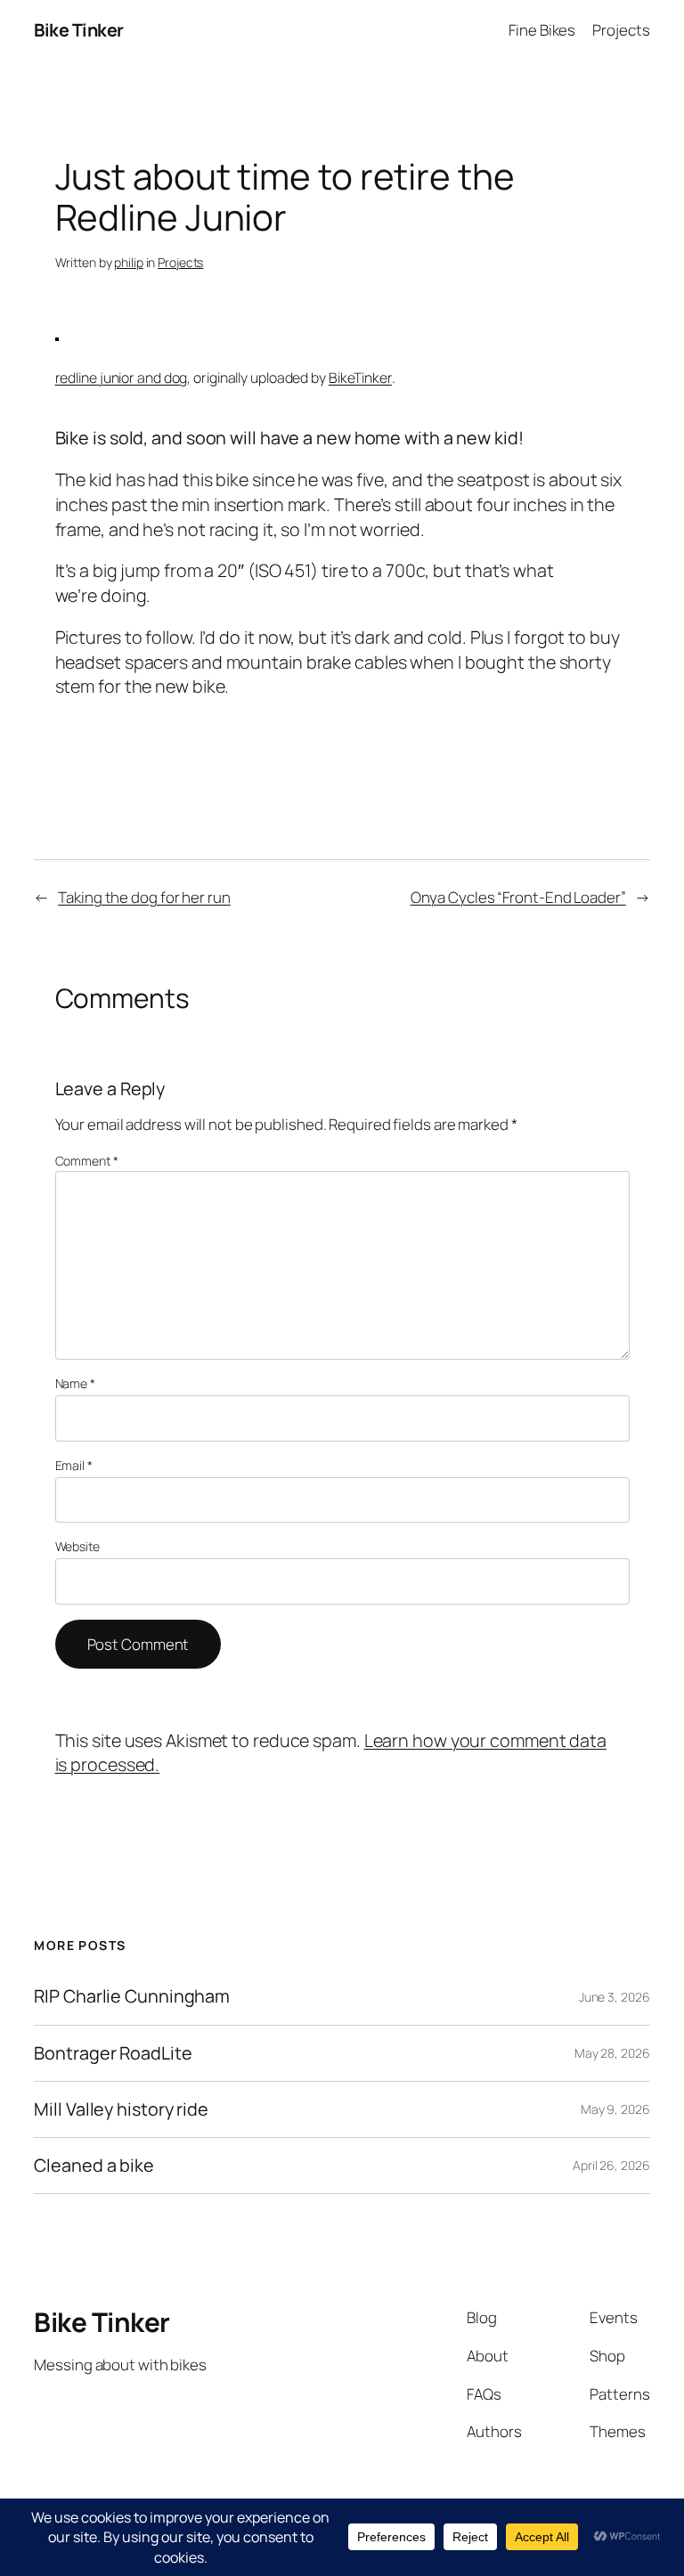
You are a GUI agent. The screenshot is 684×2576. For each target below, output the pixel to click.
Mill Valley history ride (121, 2109)
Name (75, 1383)
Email (74, 1465)
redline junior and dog (122, 378)
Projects (180, 262)
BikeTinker (360, 378)
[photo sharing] (57, 334)
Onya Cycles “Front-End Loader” (518, 897)
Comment (87, 1161)
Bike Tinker (79, 30)
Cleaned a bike (94, 2166)
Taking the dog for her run (144, 897)
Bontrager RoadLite (113, 2053)
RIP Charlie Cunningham (132, 1996)
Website (77, 1546)
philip (128, 262)
